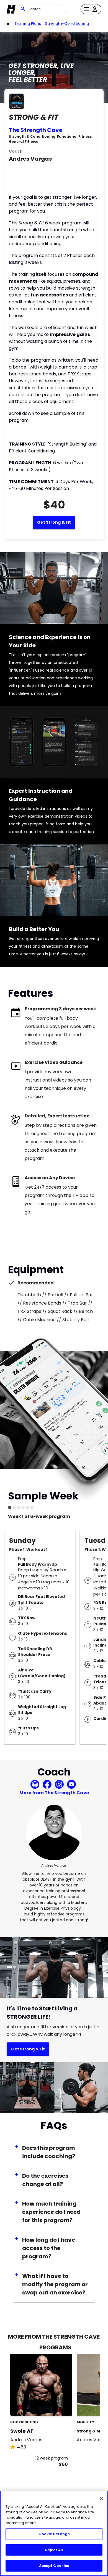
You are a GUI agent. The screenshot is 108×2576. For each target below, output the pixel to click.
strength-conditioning (67, 23)
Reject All (54, 2550)
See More (53, 2406)
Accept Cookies (54, 2566)
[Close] (101, 2498)
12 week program (52, 2458)
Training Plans (28, 23)
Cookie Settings (54, 2534)
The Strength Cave (36, 130)
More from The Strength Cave (54, 1793)
